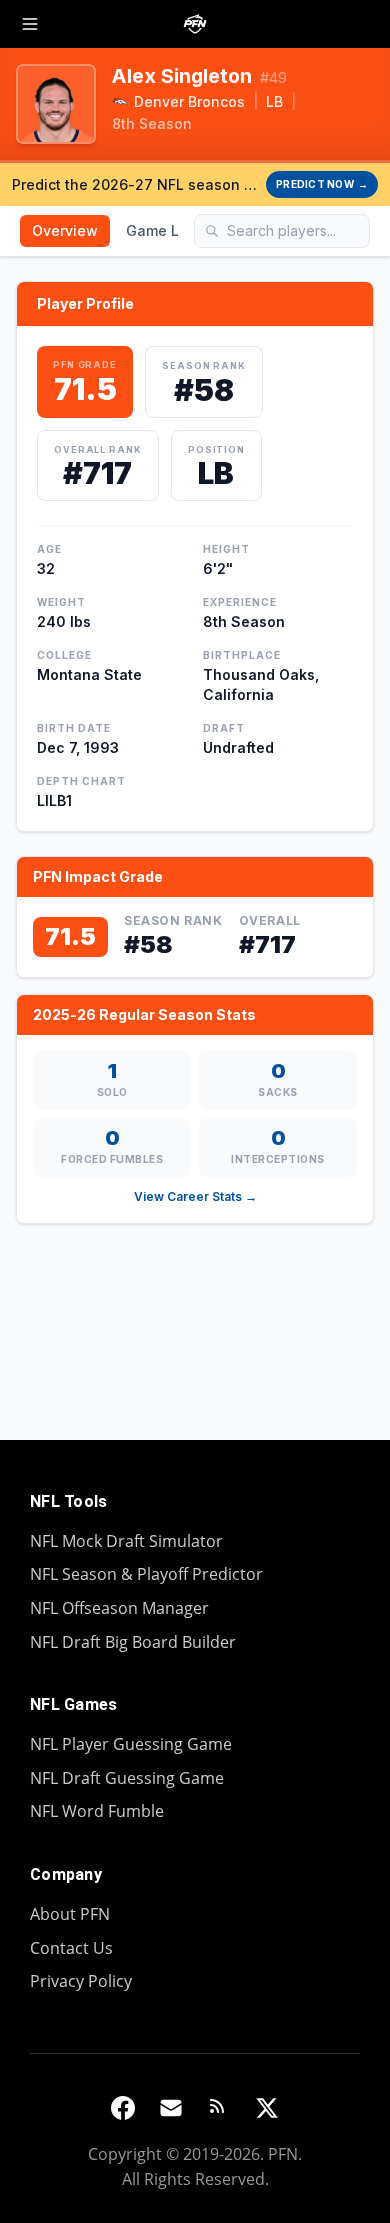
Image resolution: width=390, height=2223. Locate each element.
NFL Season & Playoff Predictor (146, 1574)
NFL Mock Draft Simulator (126, 1541)
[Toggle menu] (30, 24)
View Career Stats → (195, 1196)
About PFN (70, 1914)
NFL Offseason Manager (119, 1608)
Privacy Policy (81, 1981)
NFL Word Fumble (97, 1811)
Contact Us (71, 1948)
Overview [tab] (65, 230)
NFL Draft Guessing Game (127, 1778)
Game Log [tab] (161, 230)
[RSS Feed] (219, 2108)
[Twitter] (267, 2108)
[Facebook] (123, 2108)
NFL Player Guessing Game (131, 1744)
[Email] (171, 2108)
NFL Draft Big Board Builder (133, 1642)
